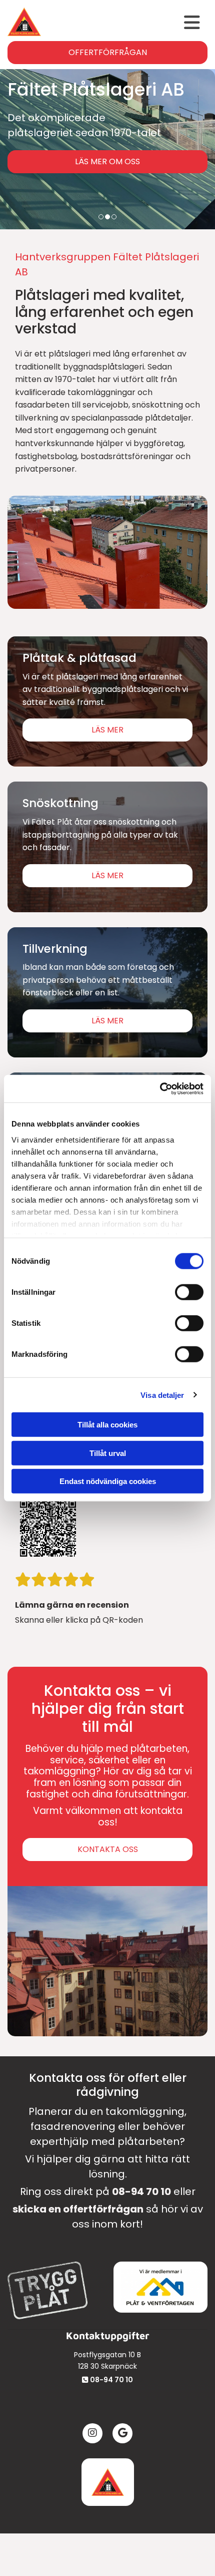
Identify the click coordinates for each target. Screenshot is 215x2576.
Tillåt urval (108, 1453)
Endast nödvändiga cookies (108, 1481)
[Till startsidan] (107, 2482)
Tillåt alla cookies (107, 1425)
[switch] (189, 1292)
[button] (123, 23)
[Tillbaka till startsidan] (24, 22)
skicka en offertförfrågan (78, 2209)
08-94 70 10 (141, 2191)
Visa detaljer (162, 1395)
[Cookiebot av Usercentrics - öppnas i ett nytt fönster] (160, 1088)
